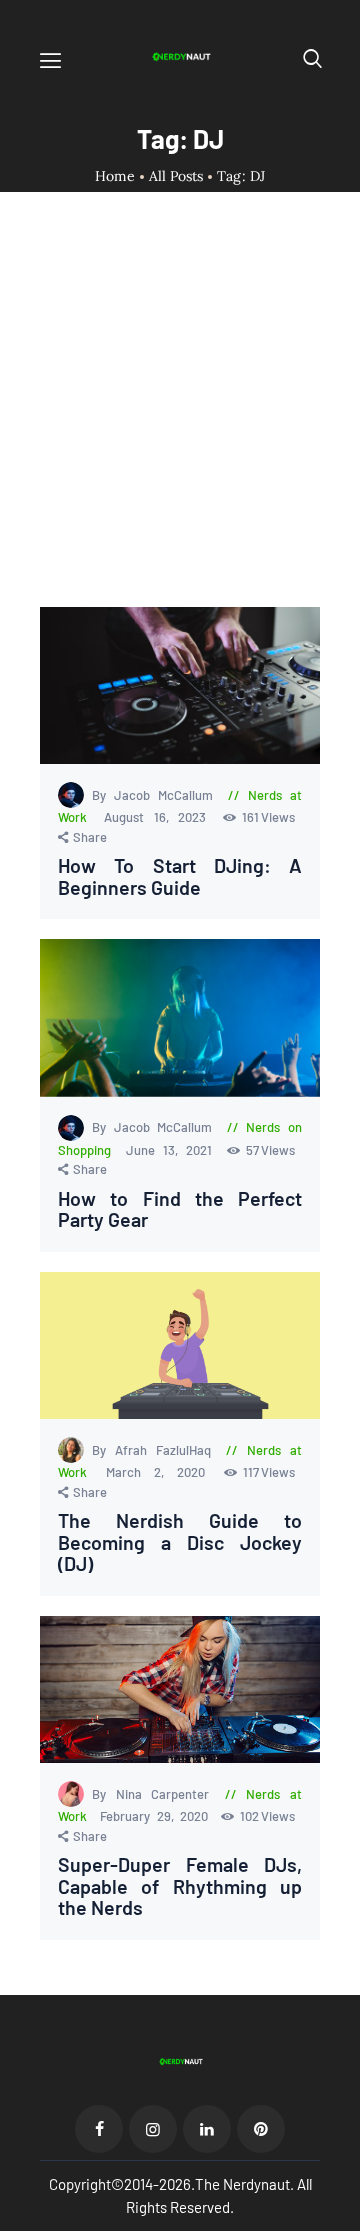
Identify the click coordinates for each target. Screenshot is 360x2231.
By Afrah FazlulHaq (155, 1450)
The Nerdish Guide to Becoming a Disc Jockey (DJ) (180, 1542)
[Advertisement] (180, 417)
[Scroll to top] (346, 2217)
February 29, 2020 (157, 1816)
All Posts (176, 176)
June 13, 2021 (173, 1150)
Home (115, 176)
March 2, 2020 (161, 1472)
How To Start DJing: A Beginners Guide (180, 876)
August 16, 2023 (160, 817)
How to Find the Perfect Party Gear (180, 1209)
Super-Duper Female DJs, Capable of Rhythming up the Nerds (180, 1886)
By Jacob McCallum (156, 795)
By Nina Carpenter (155, 1794)
